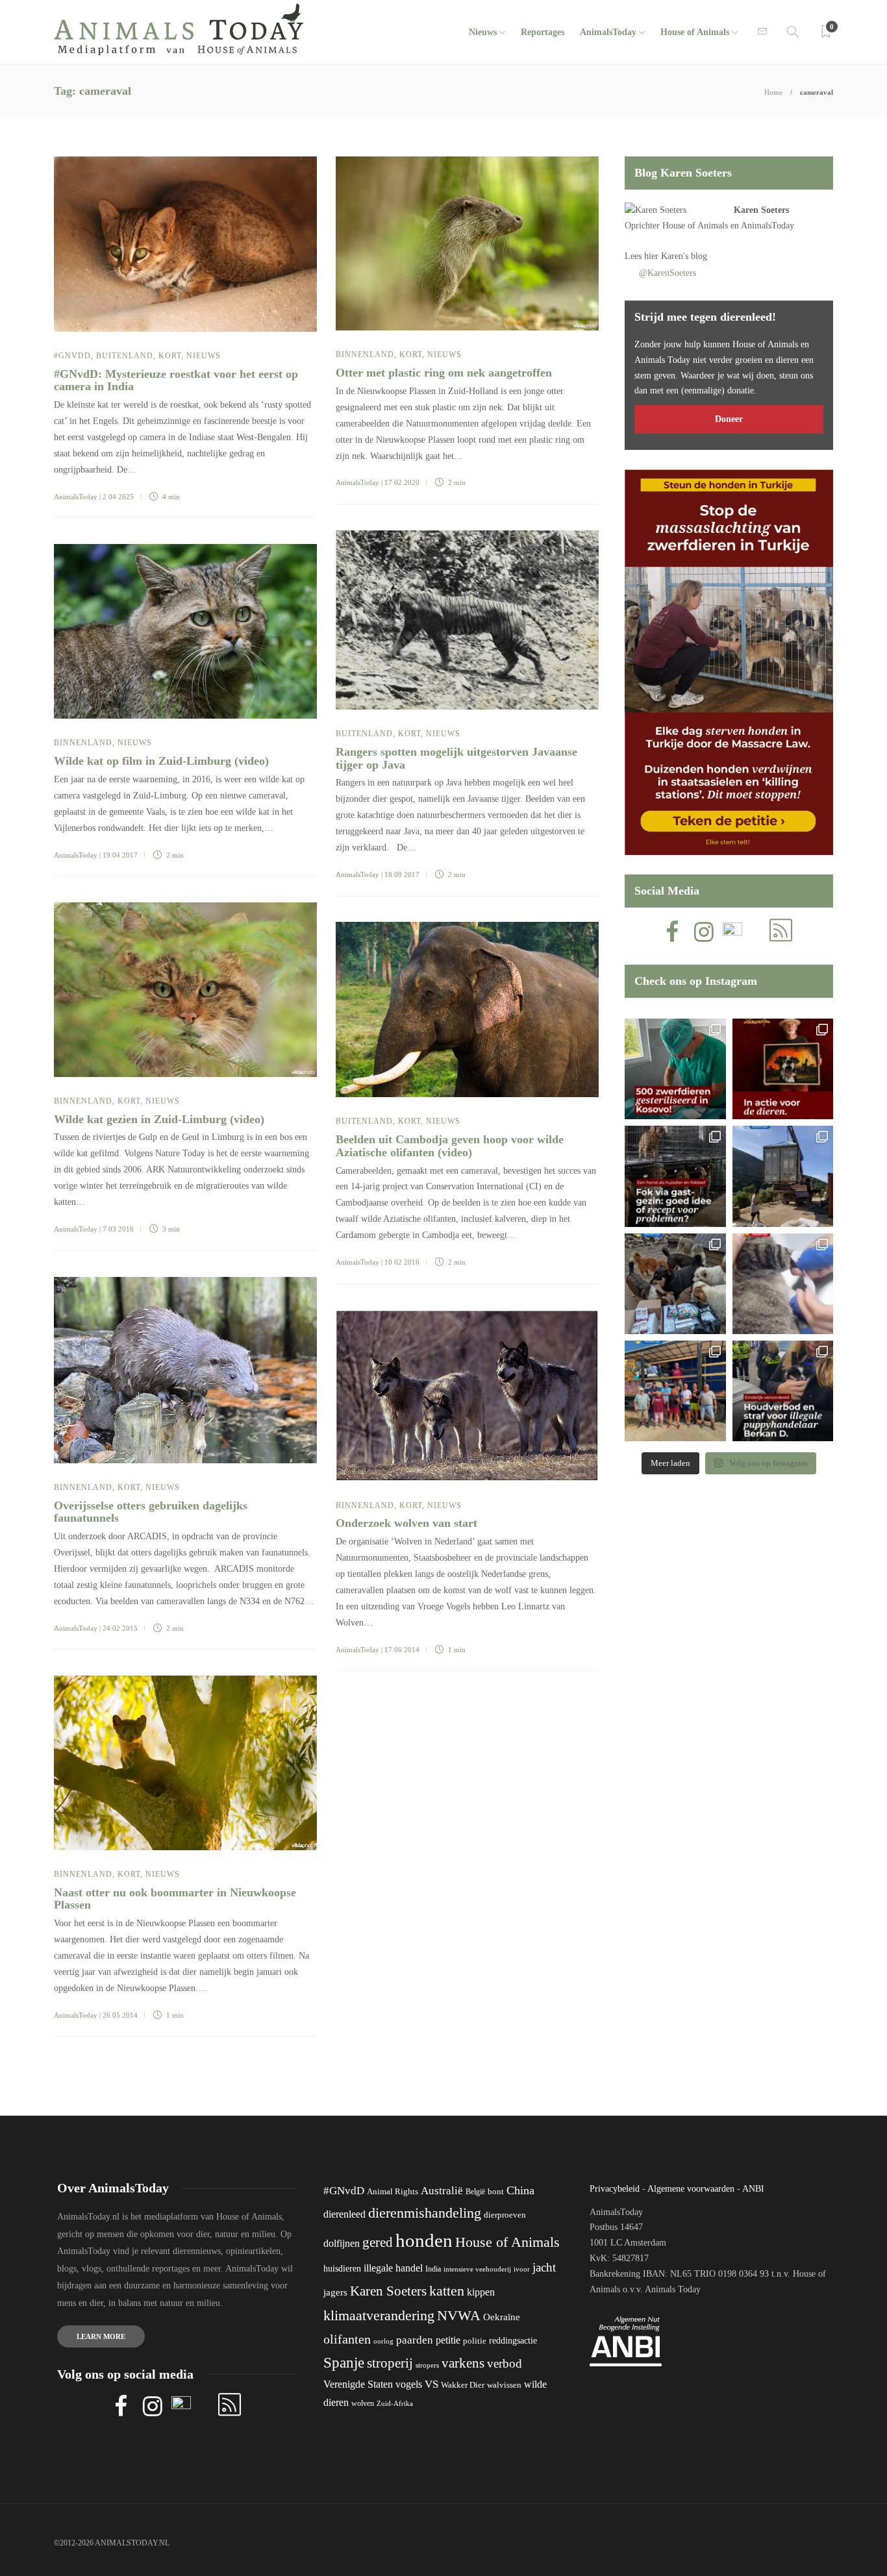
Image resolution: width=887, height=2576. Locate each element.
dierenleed (344, 2214)
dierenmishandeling (425, 2213)
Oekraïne (502, 2317)
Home (773, 92)
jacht (544, 2267)
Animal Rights (393, 2192)
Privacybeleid (615, 2189)
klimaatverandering (379, 2315)
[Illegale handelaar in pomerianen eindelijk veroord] (783, 1391)
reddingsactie (513, 2341)
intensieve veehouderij (477, 2269)
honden (424, 2240)
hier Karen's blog (676, 256)
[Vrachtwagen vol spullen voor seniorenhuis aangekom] (675, 1391)
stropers (427, 2365)
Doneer (729, 419)
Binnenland (365, 354)
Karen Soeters (761, 210)
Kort (170, 356)
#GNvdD (72, 356)
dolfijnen (342, 2243)
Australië (442, 2191)
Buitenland (125, 356)
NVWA (459, 2315)
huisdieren (342, 2269)
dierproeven (505, 2215)
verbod (505, 2363)
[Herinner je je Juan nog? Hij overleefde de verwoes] (783, 1284)
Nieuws (483, 32)
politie (475, 2341)
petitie (448, 2340)
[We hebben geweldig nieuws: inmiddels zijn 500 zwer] (675, 1069)
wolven (363, 2403)
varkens (463, 2363)
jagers (335, 2292)
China (520, 2190)
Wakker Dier (463, 2385)
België (475, 2192)
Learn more (101, 2336)
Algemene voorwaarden (691, 2189)
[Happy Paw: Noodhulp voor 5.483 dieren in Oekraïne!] (675, 1284)
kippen (481, 2292)
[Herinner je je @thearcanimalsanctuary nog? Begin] (783, 1176)
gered (378, 2242)
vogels (409, 2384)
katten (447, 2291)
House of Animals (695, 32)
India (433, 2269)
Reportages (543, 32)
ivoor (522, 2269)
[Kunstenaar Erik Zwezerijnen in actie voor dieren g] (783, 1069)
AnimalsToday (76, 497)
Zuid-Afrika (395, 2403)
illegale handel (393, 2268)
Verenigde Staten (358, 2384)
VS (431, 2384)
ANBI (753, 2189)
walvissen (504, 2385)
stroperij (390, 2363)
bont (496, 2192)
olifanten (347, 2339)
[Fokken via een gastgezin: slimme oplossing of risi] (675, 1176)
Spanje (344, 2362)
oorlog (383, 2341)
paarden (415, 2340)
